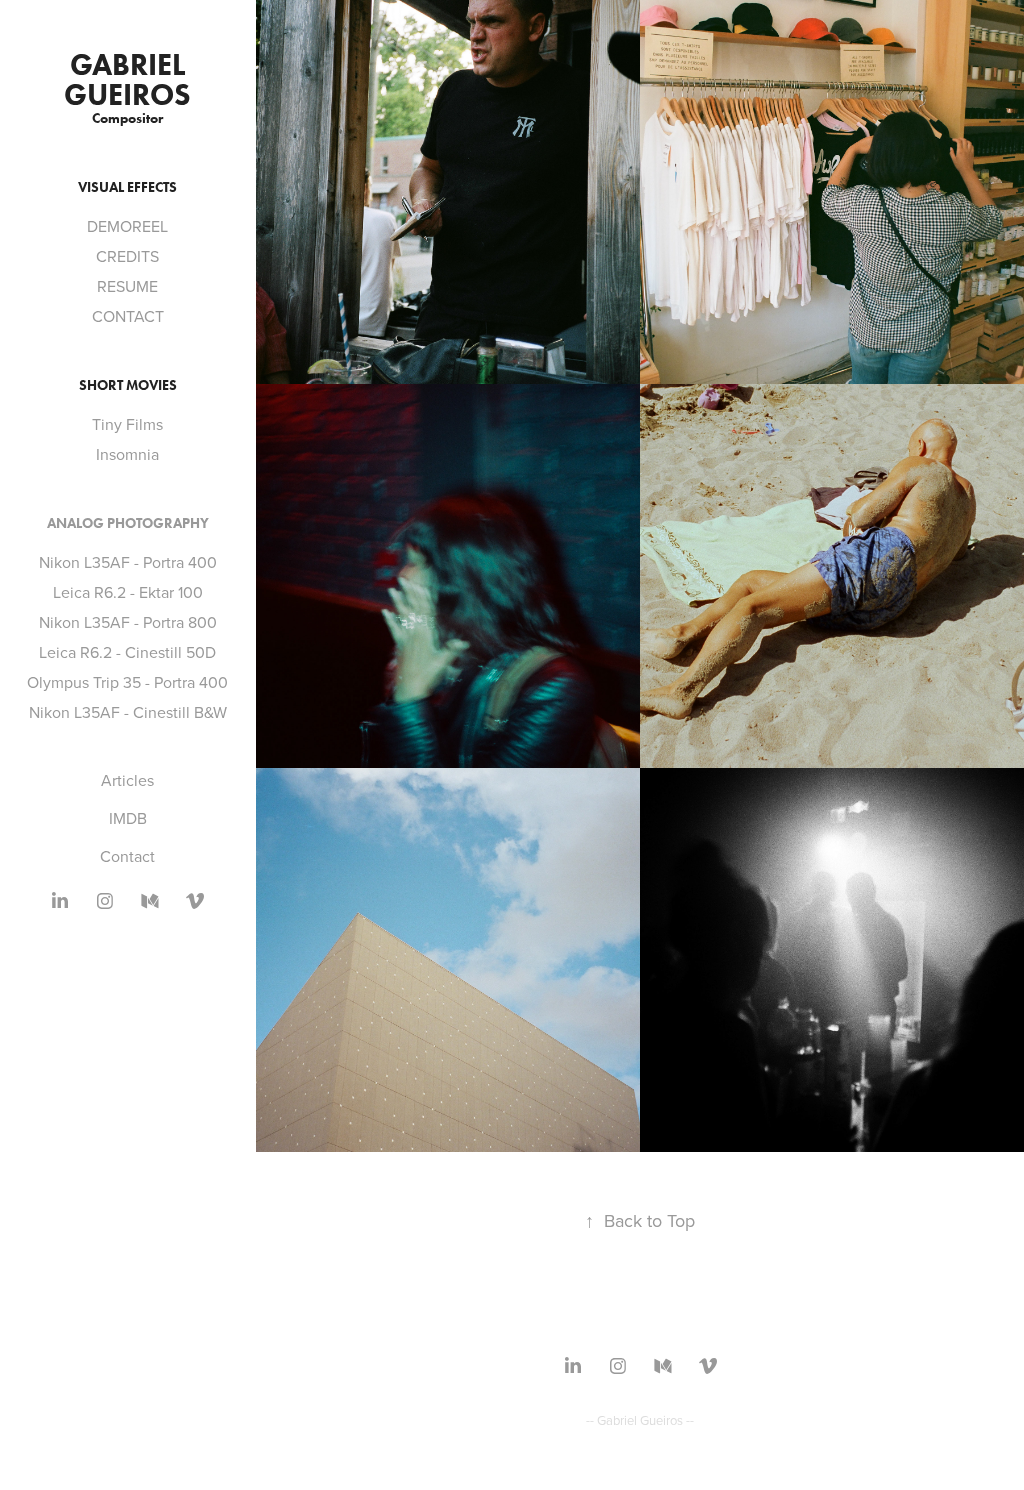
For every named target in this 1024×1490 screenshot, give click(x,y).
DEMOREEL (127, 226)
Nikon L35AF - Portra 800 (128, 622)
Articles (127, 780)
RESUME (127, 286)
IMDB (128, 818)
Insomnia (127, 454)
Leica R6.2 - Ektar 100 (128, 592)
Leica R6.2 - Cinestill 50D (127, 652)
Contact (127, 856)
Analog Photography (128, 523)
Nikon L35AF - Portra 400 (128, 562)
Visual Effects (127, 187)
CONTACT (128, 316)
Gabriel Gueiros (128, 79)
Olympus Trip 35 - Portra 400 (127, 682)
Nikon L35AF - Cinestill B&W (128, 712)
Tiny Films (127, 424)
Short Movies (128, 385)
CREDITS (127, 256)
